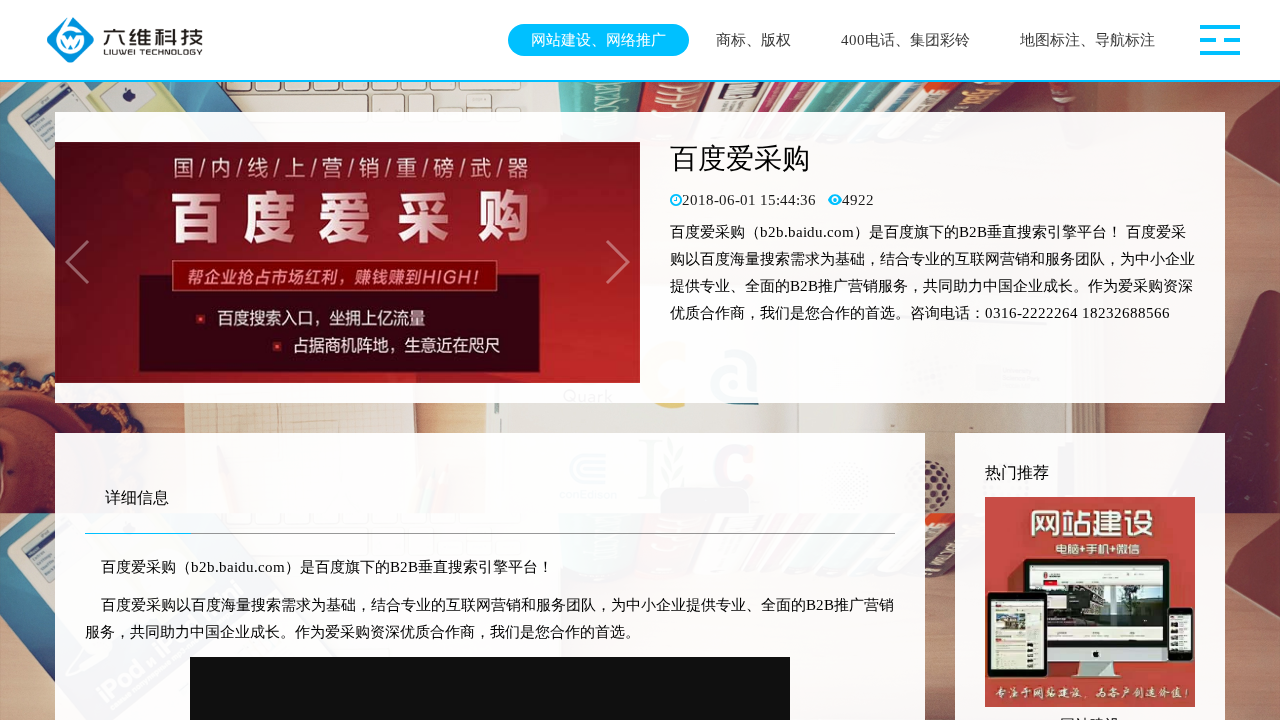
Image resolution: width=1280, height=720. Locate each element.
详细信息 (137, 497)
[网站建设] (1090, 602)
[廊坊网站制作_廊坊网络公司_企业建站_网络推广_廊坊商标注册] (133, 40)
